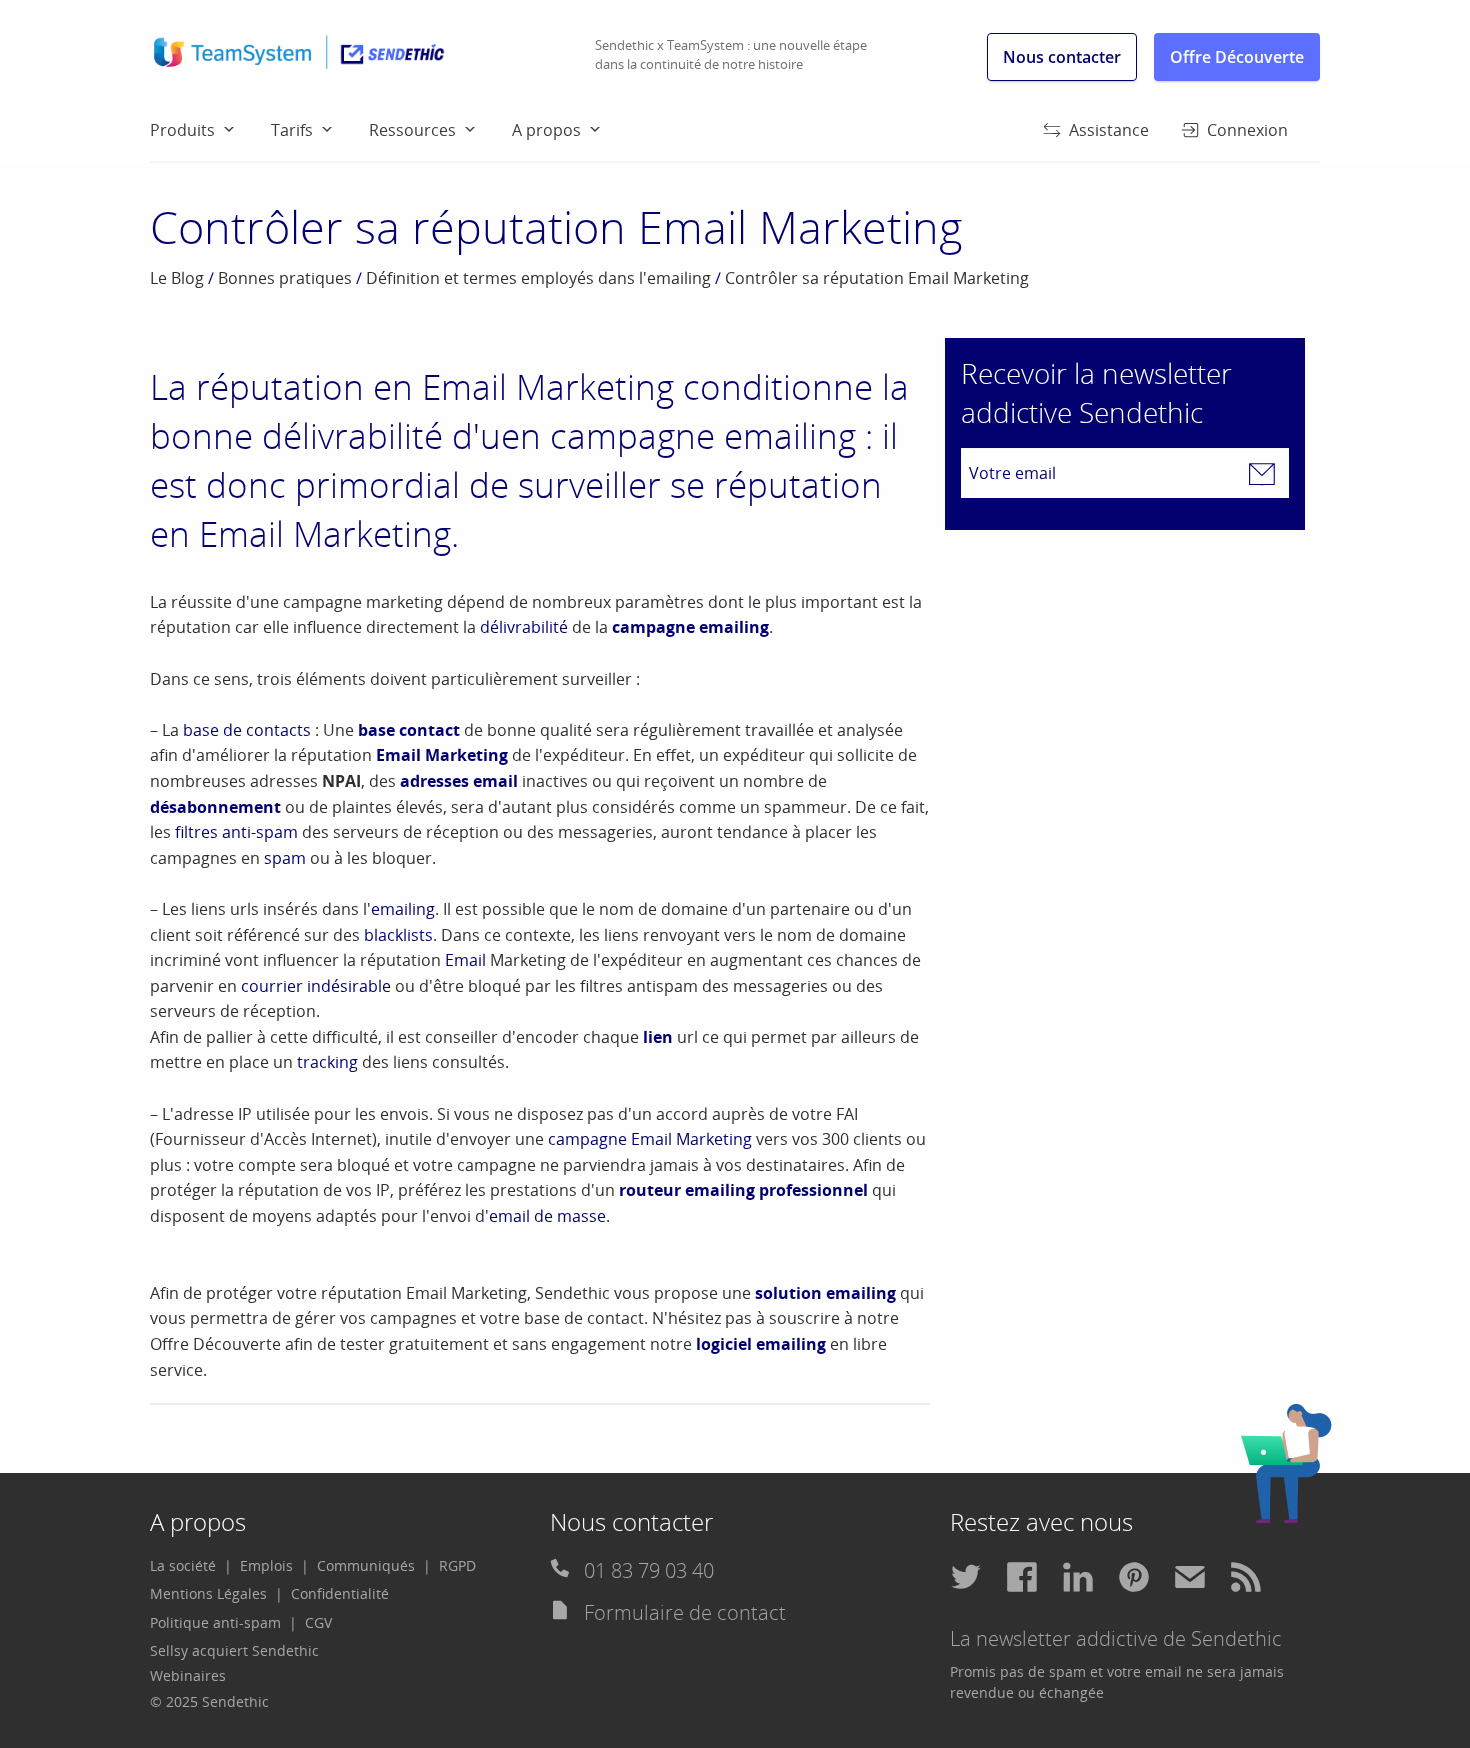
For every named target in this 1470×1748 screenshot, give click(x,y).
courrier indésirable (316, 986)
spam (285, 858)
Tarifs (292, 130)
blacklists (398, 935)
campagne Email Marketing (650, 1139)
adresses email (459, 781)
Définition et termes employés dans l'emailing (538, 278)
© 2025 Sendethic (209, 1701)
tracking (327, 1062)
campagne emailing (690, 627)
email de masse (547, 1216)
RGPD (457, 1565)
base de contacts (247, 730)
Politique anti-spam (215, 1622)
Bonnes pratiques (285, 278)
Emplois (266, 1565)
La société (183, 1565)
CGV (318, 1622)
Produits (182, 130)
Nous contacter (1062, 57)
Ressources (412, 130)
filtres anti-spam (236, 832)
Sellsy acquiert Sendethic (234, 1650)
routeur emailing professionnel (743, 1190)
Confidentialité (340, 1593)
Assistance (1109, 130)
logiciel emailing (761, 1344)
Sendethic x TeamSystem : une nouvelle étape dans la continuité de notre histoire (731, 55)
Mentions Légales (208, 1593)
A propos (546, 130)
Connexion (1247, 130)
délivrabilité (524, 627)
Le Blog (177, 278)
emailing (403, 909)
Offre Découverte (1237, 57)
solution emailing (825, 1293)
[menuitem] (210, 129)
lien (658, 1037)
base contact (409, 730)
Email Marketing (442, 755)
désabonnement (215, 807)
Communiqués (366, 1565)
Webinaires (188, 1675)
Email (465, 960)
